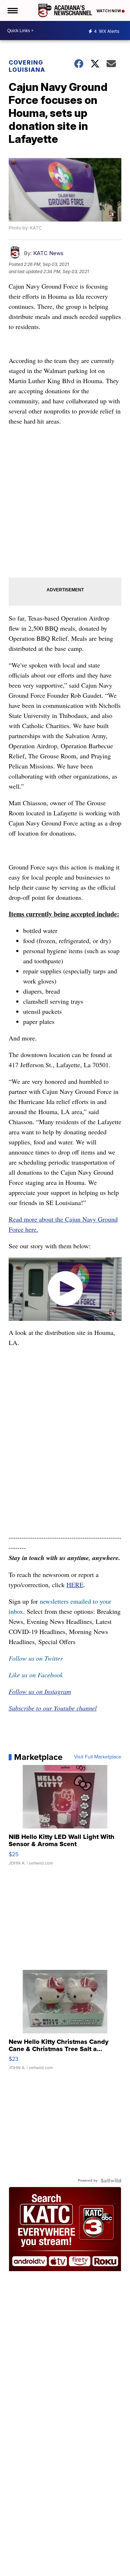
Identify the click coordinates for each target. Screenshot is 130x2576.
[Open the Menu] (12, 10)
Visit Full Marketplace (98, 1757)
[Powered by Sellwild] (111, 2181)
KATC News (48, 253)
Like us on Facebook (36, 1675)
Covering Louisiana (27, 66)
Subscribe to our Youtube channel (53, 1708)
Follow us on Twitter (36, 1658)
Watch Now (109, 11)
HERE (75, 1585)
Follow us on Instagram (40, 1691)
